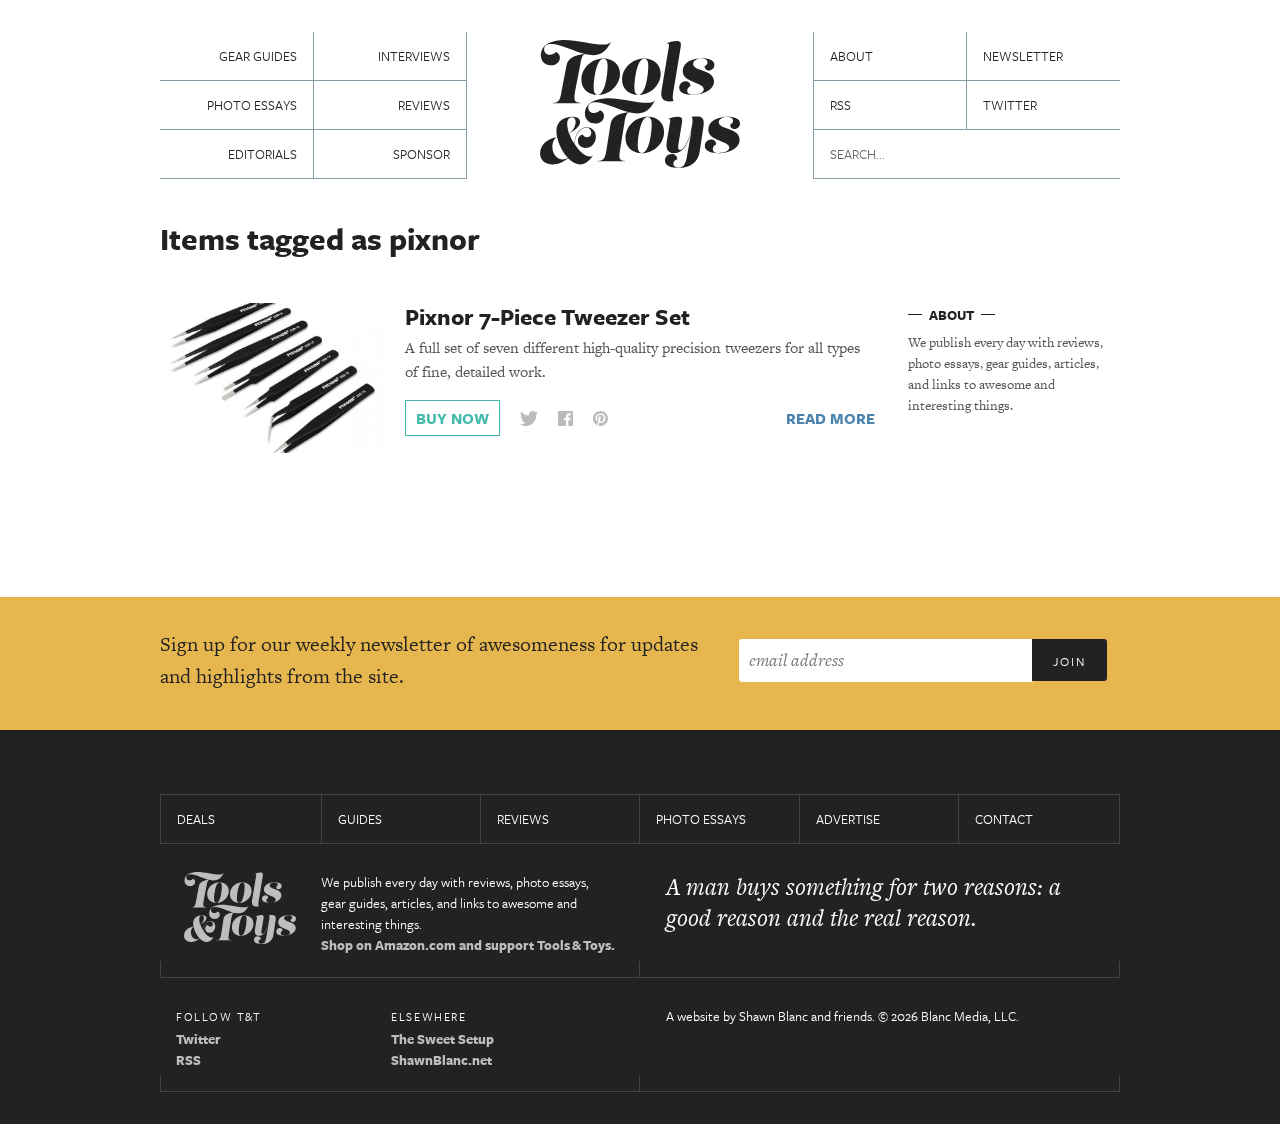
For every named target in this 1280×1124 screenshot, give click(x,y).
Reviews (424, 105)
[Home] (640, 106)
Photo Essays (252, 105)
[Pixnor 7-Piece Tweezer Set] (273, 377)
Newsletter (1023, 56)
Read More (830, 418)
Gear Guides (258, 56)
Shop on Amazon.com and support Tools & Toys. (468, 945)
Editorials (262, 154)
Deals (196, 819)
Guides (360, 819)
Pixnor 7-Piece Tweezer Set (547, 316)
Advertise (848, 819)
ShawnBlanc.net (441, 1060)
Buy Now (452, 418)
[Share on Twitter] (529, 418)
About (851, 56)
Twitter (1010, 105)
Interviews (414, 56)
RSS (840, 105)
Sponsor (421, 154)
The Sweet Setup (442, 1039)
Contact (1004, 819)
